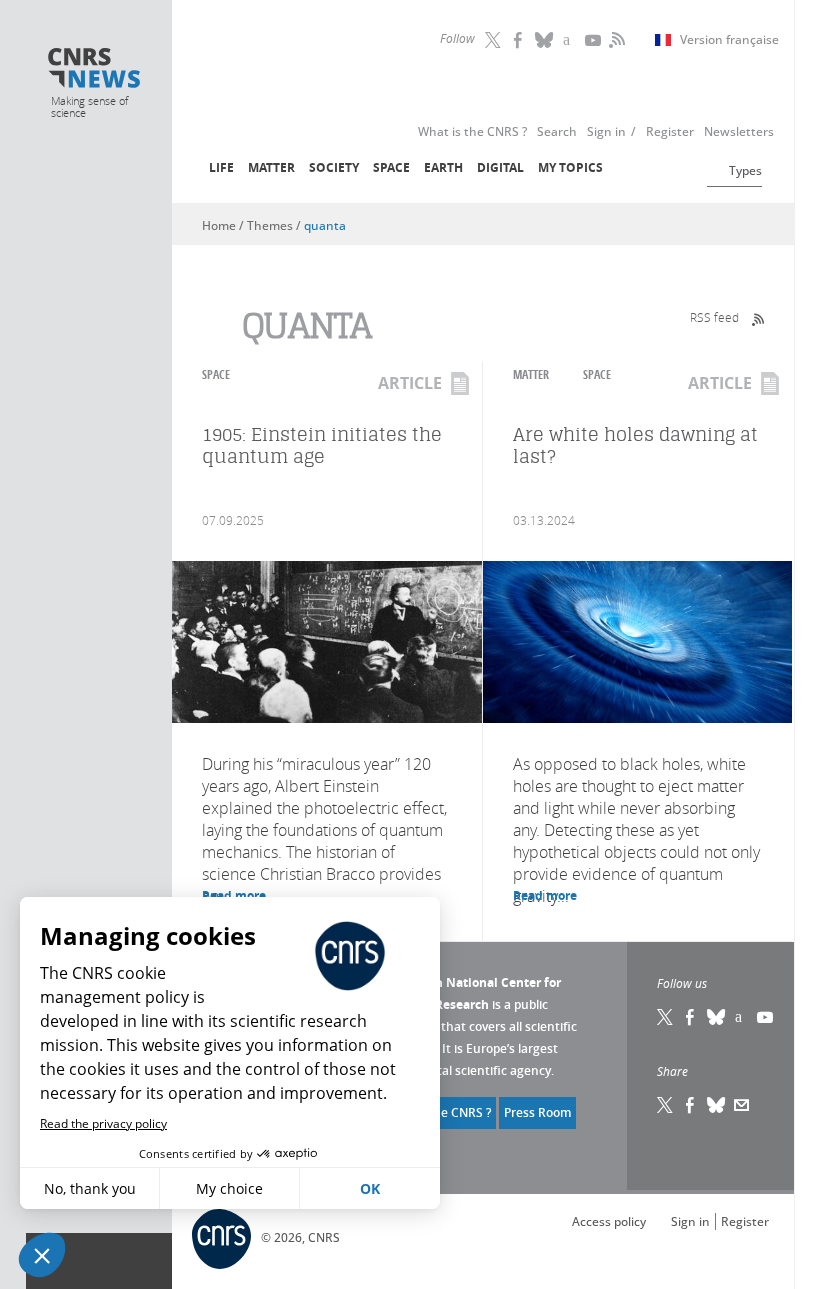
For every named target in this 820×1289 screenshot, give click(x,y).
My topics (570, 167)
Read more (545, 895)
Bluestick (545, 40)
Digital (500, 167)
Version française (729, 40)
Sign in (690, 1221)
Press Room (537, 1112)
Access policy (609, 1221)
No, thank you (90, 1188)
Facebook (520, 40)
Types (745, 170)
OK (370, 1188)
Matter (271, 167)
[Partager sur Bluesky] (717, 1105)
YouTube (595, 40)
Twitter (495, 40)
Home (219, 225)
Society (334, 167)
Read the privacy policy (103, 1123)
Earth (443, 167)
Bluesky (717, 1017)
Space (391, 167)
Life (221, 167)
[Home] (94, 70)
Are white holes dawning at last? (635, 445)
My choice (229, 1188)
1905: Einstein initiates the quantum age (322, 445)
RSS (615, 40)
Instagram (570, 40)
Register (745, 1221)
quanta (325, 225)
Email (742, 1105)
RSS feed (714, 317)
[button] (42, 1255)
